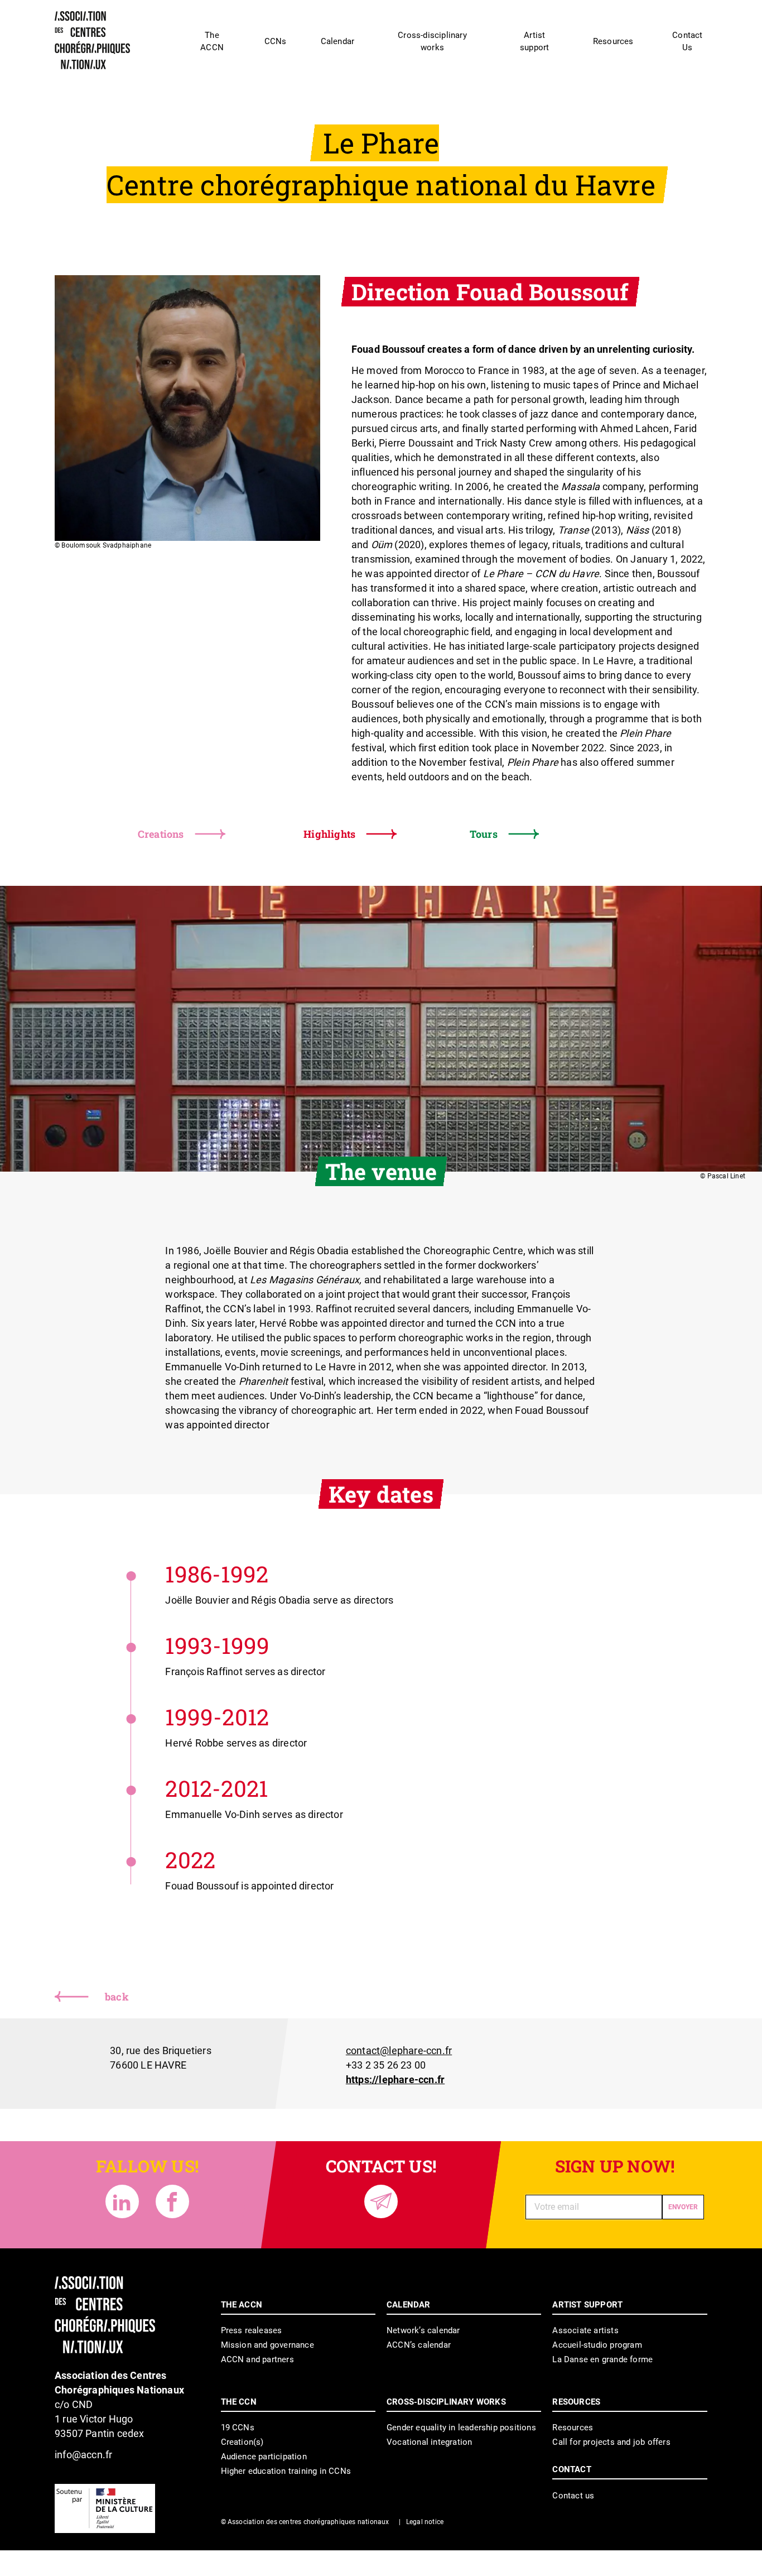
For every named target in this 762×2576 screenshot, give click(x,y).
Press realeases (252, 2330)
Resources (573, 2428)
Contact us (573, 2496)
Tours (484, 834)
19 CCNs (238, 2428)
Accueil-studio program (597, 2345)
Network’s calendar (423, 2330)
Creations (161, 834)
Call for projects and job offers (611, 2442)
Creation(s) (242, 2442)
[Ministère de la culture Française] (105, 2508)
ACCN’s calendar (419, 2345)
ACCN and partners (257, 2359)
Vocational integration (429, 2442)
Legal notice (425, 2522)
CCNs (276, 41)
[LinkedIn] (122, 2201)
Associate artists (585, 2330)
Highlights (329, 834)
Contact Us (687, 41)
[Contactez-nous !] (381, 2201)
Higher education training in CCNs (286, 2471)
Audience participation (264, 2457)
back (117, 1997)
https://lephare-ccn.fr (395, 2079)
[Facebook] (172, 2201)
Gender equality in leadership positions (461, 2428)
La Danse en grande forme (602, 2359)
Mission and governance (267, 2345)
